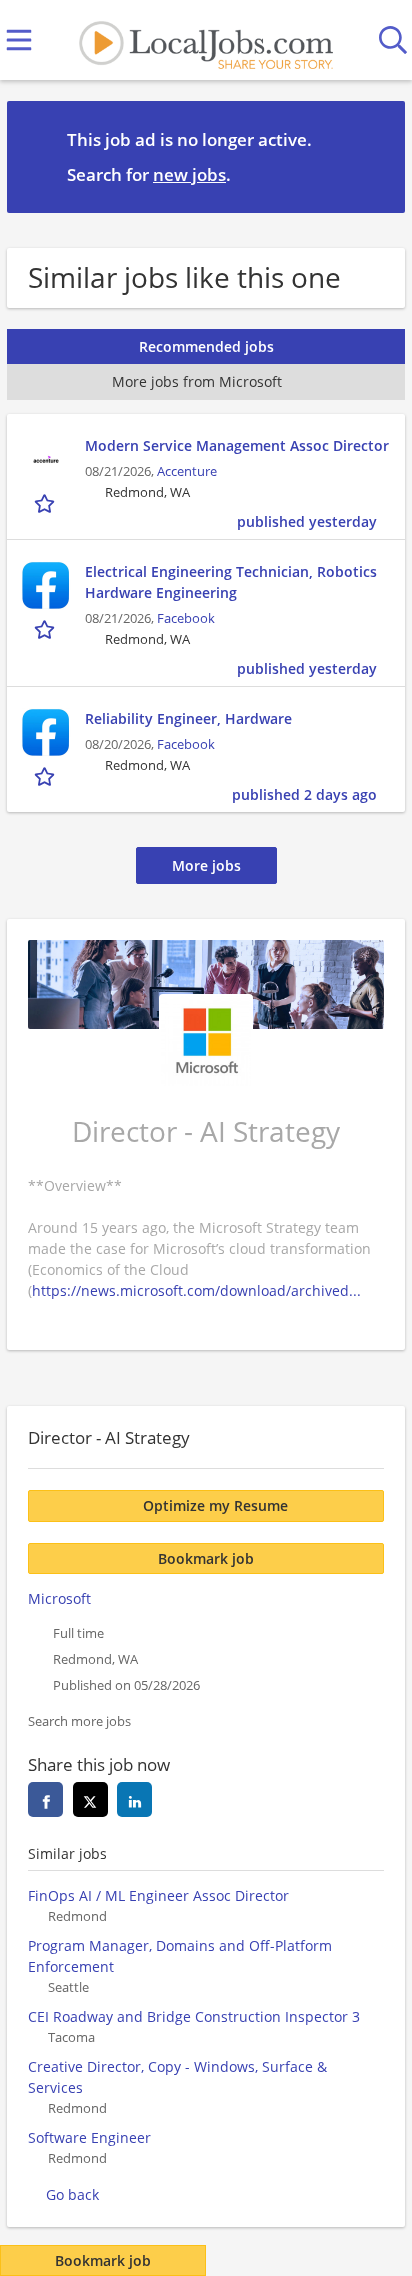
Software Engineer (89, 2137)
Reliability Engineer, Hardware (188, 718)
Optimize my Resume (215, 1505)
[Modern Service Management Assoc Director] (46, 460)
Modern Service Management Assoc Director (237, 445)
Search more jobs (79, 1721)
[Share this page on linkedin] (134, 1799)
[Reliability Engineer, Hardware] (46, 733)
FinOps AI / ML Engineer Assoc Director (158, 1895)
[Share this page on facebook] (45, 1799)
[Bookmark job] (46, 503)
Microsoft (59, 1598)
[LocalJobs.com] (206, 40)
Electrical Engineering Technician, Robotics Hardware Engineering (231, 582)
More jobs (206, 865)
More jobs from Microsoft (197, 381)
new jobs (189, 174)
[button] (374, 156)
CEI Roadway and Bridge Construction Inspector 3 (194, 2016)
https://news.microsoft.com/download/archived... (196, 1290)
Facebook (186, 618)
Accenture (187, 471)
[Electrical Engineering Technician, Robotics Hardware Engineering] (46, 586)
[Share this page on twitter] (90, 1799)
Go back (72, 2194)
